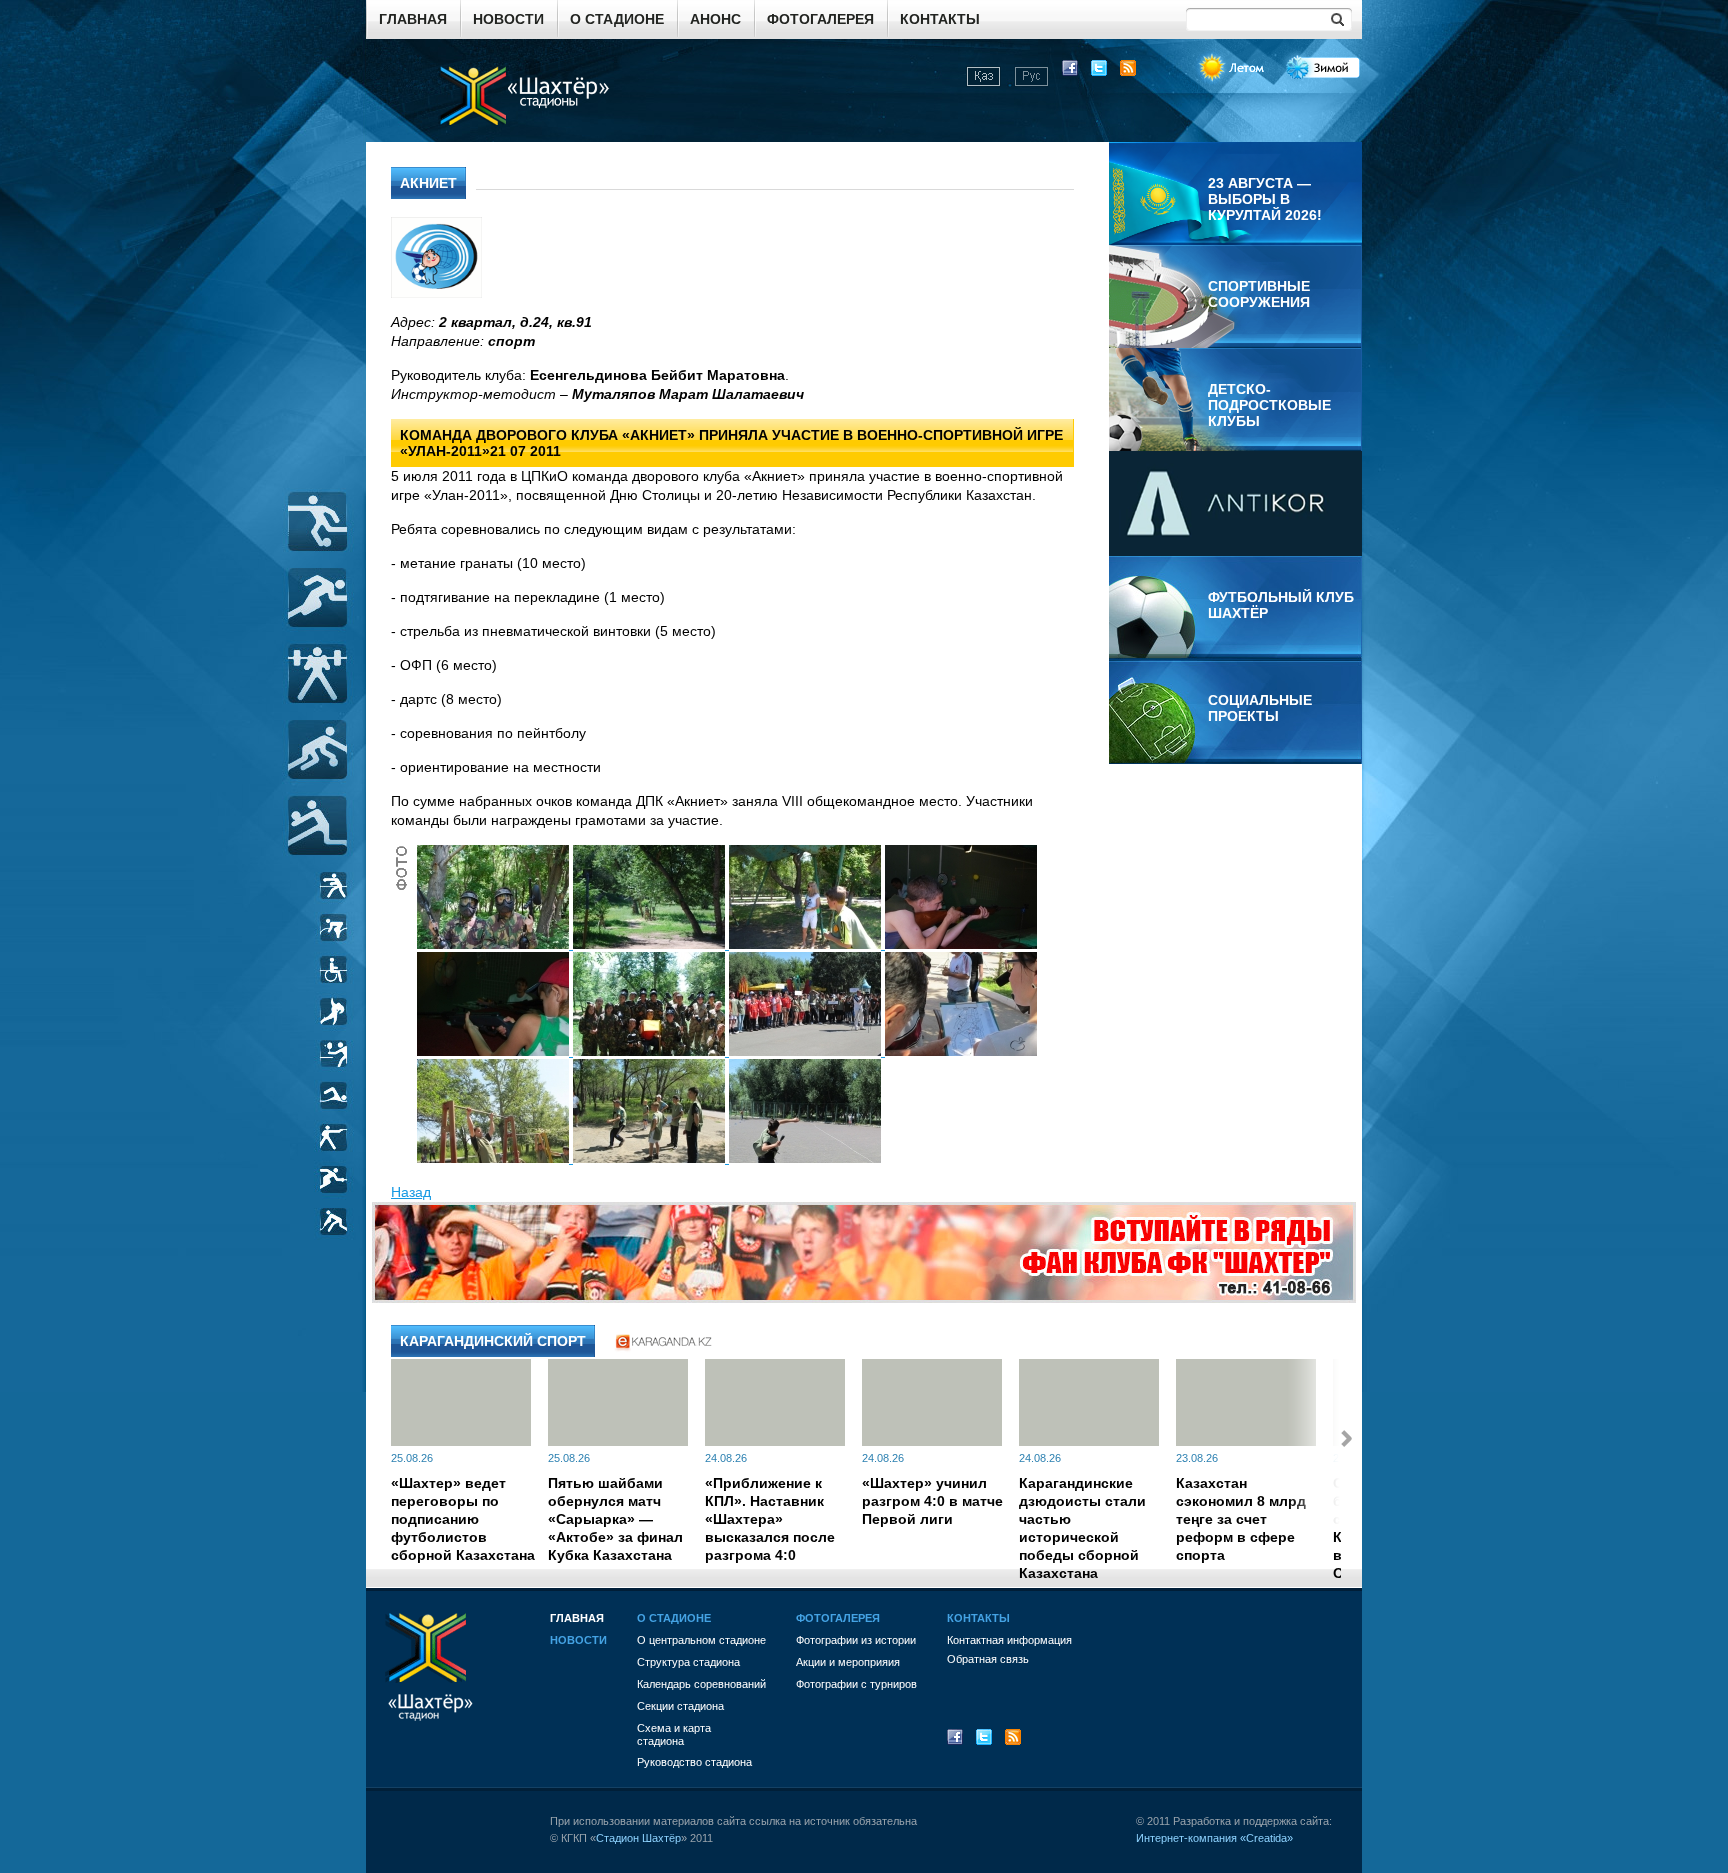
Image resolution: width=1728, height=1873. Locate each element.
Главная (413, 19)
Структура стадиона (688, 1662)
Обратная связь (988, 1659)
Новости (508, 19)
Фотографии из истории (856, 1640)
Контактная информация (1009, 1640)
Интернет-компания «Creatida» (1214, 1838)
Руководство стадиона (694, 1762)
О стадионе (617, 19)
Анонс (715, 19)
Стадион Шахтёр (638, 1838)
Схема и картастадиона (674, 1734)
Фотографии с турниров (856, 1684)
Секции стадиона (680, 1706)
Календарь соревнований (701, 1684)
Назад (411, 1192)
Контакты (940, 19)
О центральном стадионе (701, 1640)
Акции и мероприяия (848, 1662)
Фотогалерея (820, 19)
